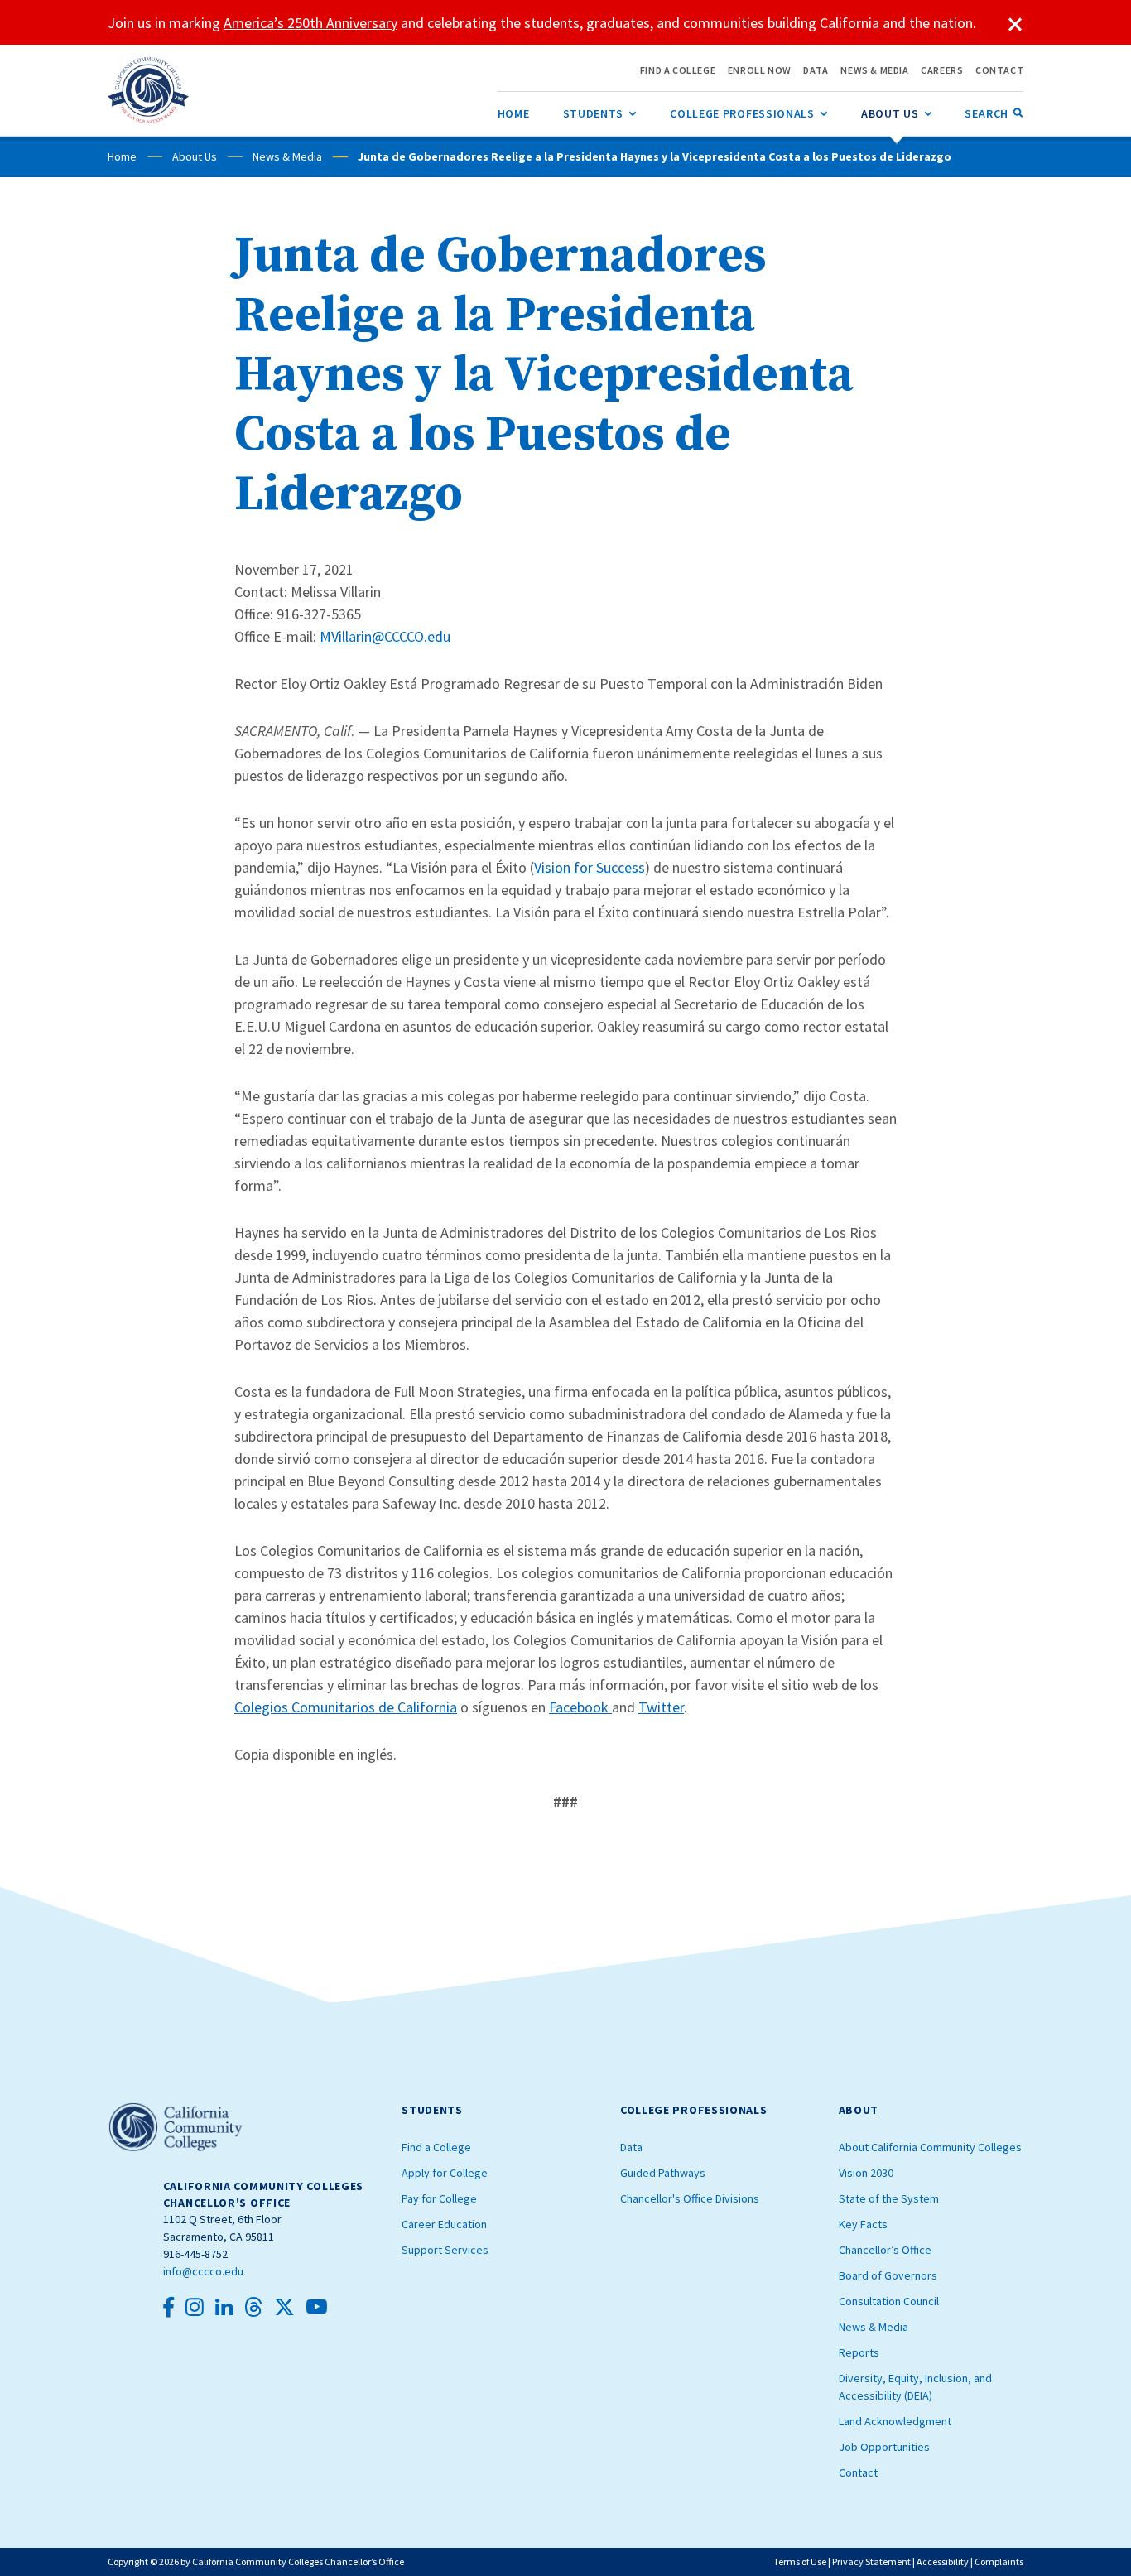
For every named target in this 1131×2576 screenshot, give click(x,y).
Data (631, 2147)
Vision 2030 (866, 2173)
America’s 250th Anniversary (310, 23)
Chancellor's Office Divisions (690, 2198)
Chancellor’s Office (885, 2250)
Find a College (436, 2147)
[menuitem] (514, 113)
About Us (195, 156)
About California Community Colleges (930, 2147)
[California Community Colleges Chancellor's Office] (149, 90)
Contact (858, 2472)
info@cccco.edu (203, 2271)
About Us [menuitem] (897, 113)
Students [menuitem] (600, 113)
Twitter (661, 1707)
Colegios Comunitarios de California (346, 1707)
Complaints (999, 2562)
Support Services (445, 2250)
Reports (859, 2352)
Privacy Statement (871, 2562)
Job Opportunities (884, 2447)
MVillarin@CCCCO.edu (385, 636)
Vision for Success (590, 867)
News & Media (287, 156)
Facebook (580, 1707)
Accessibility (943, 2562)
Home (122, 156)
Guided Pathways (663, 2173)
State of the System (889, 2198)
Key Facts (863, 2224)
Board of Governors (888, 2275)
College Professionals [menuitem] (749, 113)
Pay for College (439, 2198)
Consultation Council (889, 2301)
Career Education (444, 2224)
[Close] (1015, 25)
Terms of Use (800, 2562)
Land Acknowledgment (895, 2421)
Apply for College (445, 2173)
